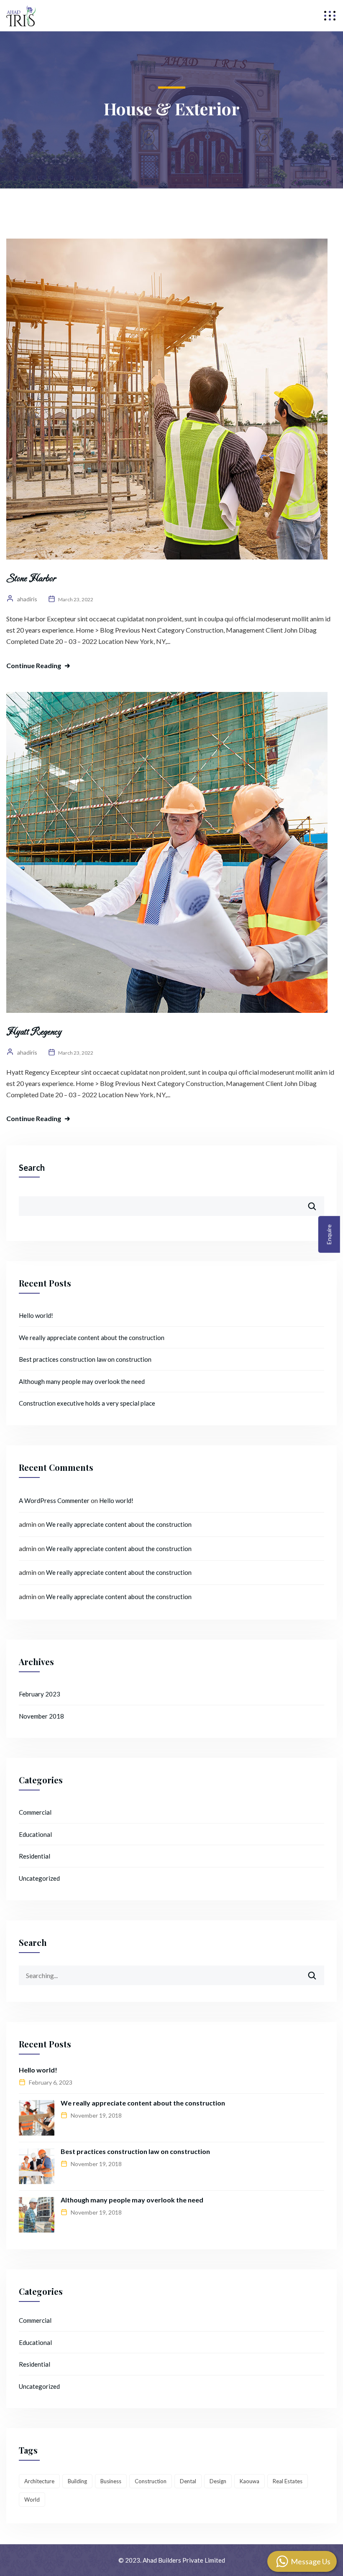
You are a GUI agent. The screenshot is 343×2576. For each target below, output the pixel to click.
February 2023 (40, 1694)
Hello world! (36, 1315)
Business (111, 2481)
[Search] (317, 1972)
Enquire (329, 1235)
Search (32, 1167)
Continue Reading (34, 665)
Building (77, 2481)
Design (218, 2481)
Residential (35, 1856)
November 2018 (41, 1716)
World (32, 2500)
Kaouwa (250, 2481)
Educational (35, 1834)
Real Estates (288, 2481)
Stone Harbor (31, 579)
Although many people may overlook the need (82, 1381)
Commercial (35, 1812)
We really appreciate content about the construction (92, 1338)
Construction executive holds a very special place (87, 1403)
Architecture (39, 2481)
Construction (151, 2481)
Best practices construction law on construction (85, 1359)
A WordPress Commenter (54, 1500)
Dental (188, 2481)
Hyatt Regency (34, 1032)
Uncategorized (39, 1878)
